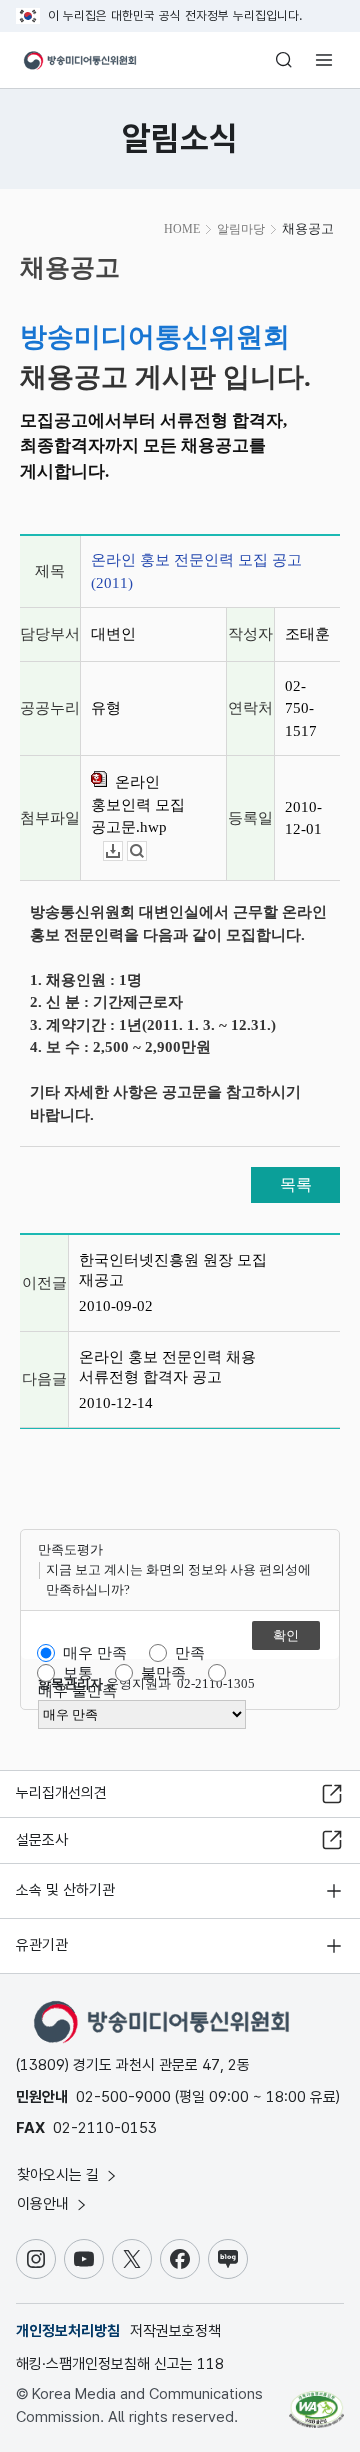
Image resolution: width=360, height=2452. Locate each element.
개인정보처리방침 (68, 2331)
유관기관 (42, 1945)
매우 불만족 (77, 1691)
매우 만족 (95, 1653)
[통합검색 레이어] (284, 60)
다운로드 (122, 851)
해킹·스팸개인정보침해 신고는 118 (120, 2364)
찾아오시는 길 (60, 2175)
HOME (182, 229)
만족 (190, 1653)
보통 (78, 1673)
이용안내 (45, 2204)
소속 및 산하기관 (65, 1890)
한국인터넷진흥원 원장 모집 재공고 (173, 1270)
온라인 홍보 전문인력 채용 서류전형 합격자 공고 (167, 1367)
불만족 (163, 1673)
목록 (296, 1184)
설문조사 (42, 1840)
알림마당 (241, 229)
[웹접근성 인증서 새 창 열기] (316, 2402)
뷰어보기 (146, 851)
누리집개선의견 (61, 1793)
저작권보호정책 (175, 2331)
